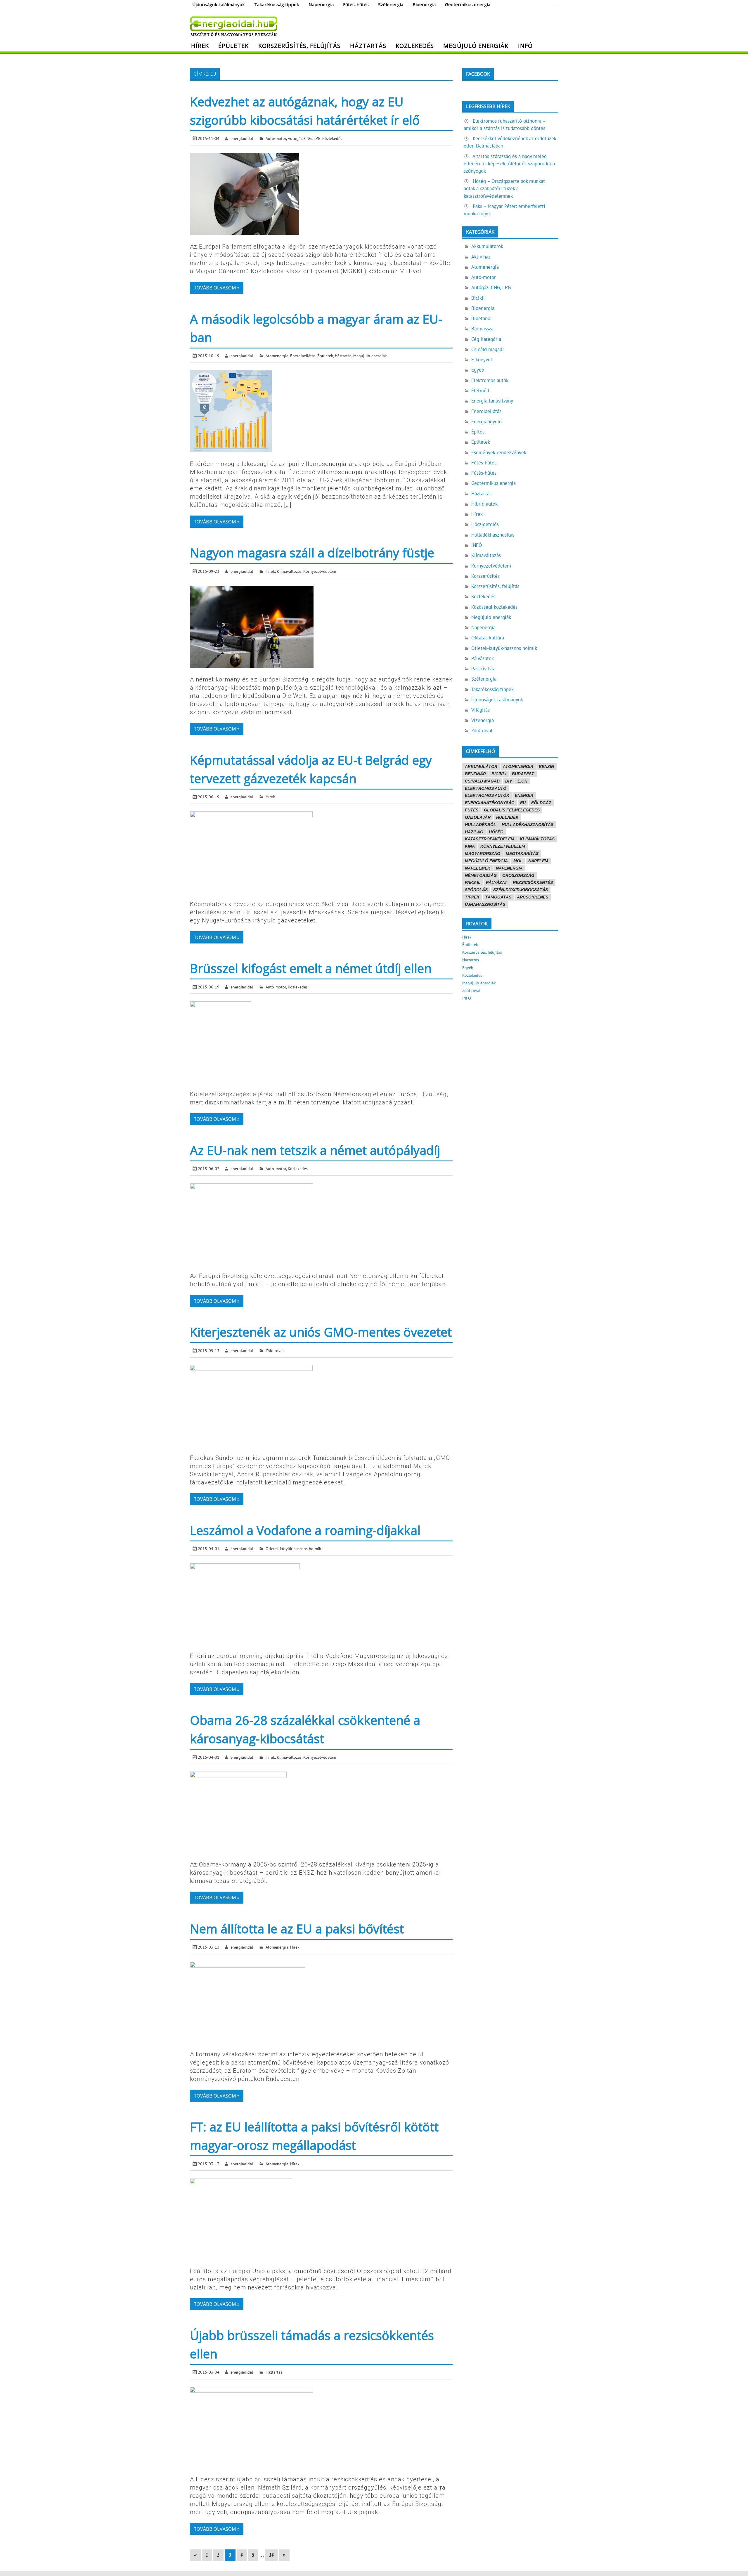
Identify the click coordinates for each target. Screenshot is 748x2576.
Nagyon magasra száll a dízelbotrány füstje (312, 553)
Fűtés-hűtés (356, 4)
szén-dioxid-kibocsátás (521, 890)
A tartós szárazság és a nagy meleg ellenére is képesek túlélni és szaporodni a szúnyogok (509, 164)
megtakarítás (522, 854)
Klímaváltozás (289, 571)
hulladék (507, 817)
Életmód (480, 391)
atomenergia (518, 766)
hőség (496, 832)
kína (470, 846)
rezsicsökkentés (533, 882)
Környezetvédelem (320, 571)
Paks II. (473, 882)
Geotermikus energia (468, 4)
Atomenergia (277, 356)
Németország (481, 875)
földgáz (541, 803)
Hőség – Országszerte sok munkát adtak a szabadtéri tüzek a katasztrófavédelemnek (504, 188)
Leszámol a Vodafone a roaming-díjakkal (305, 1530)
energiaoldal (242, 138)
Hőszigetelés (485, 524)
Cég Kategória (486, 339)
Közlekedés (415, 46)
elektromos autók (487, 795)
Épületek (233, 46)
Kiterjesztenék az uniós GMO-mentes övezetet (321, 1332)
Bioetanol (482, 318)
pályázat (497, 882)
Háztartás (368, 46)
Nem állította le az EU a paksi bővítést (297, 1929)
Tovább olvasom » (217, 288)
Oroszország (518, 875)
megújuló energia (486, 861)
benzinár (475, 774)
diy (509, 781)
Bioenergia (424, 4)
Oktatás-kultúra (488, 638)
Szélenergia (391, 4)
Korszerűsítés (485, 576)
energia (524, 795)
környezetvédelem (503, 846)
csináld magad (482, 781)
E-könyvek (482, 360)
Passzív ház (483, 669)
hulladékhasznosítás (528, 825)
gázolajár (478, 817)
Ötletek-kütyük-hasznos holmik (293, 1549)
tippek (472, 897)
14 (271, 2555)
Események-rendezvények (499, 452)
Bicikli (478, 298)
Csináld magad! (488, 349)
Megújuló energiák (476, 46)
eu (523, 803)
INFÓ (525, 46)
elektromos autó (486, 788)
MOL (518, 861)
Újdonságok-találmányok (219, 4)
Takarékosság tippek (277, 4)
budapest (523, 774)
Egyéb (478, 370)
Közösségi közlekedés (494, 607)
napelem (538, 861)
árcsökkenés (533, 897)
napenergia (509, 868)
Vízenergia (483, 720)
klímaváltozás (537, 839)
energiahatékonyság (490, 803)
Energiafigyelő (486, 421)
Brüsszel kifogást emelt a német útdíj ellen (311, 968)
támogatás (498, 897)
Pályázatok (483, 658)
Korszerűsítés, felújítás (299, 46)
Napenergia (321, 4)
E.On (522, 781)
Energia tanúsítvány (492, 401)
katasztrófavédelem (490, 839)
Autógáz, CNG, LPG (304, 138)
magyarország (483, 854)
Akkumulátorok (487, 246)
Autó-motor (276, 138)
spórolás (476, 890)
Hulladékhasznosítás (493, 535)
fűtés (472, 810)
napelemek (478, 868)
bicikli (499, 774)
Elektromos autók (490, 380)
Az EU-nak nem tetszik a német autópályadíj (315, 1150)
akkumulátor (481, 766)
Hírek (200, 46)
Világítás (481, 710)
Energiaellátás (303, 356)
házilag (474, 832)
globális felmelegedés (512, 810)
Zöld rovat (275, 1351)
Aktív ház (481, 257)
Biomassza (482, 329)
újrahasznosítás (485, 904)
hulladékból (481, 825)
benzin (546, 766)
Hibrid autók (484, 504)
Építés (478, 432)
